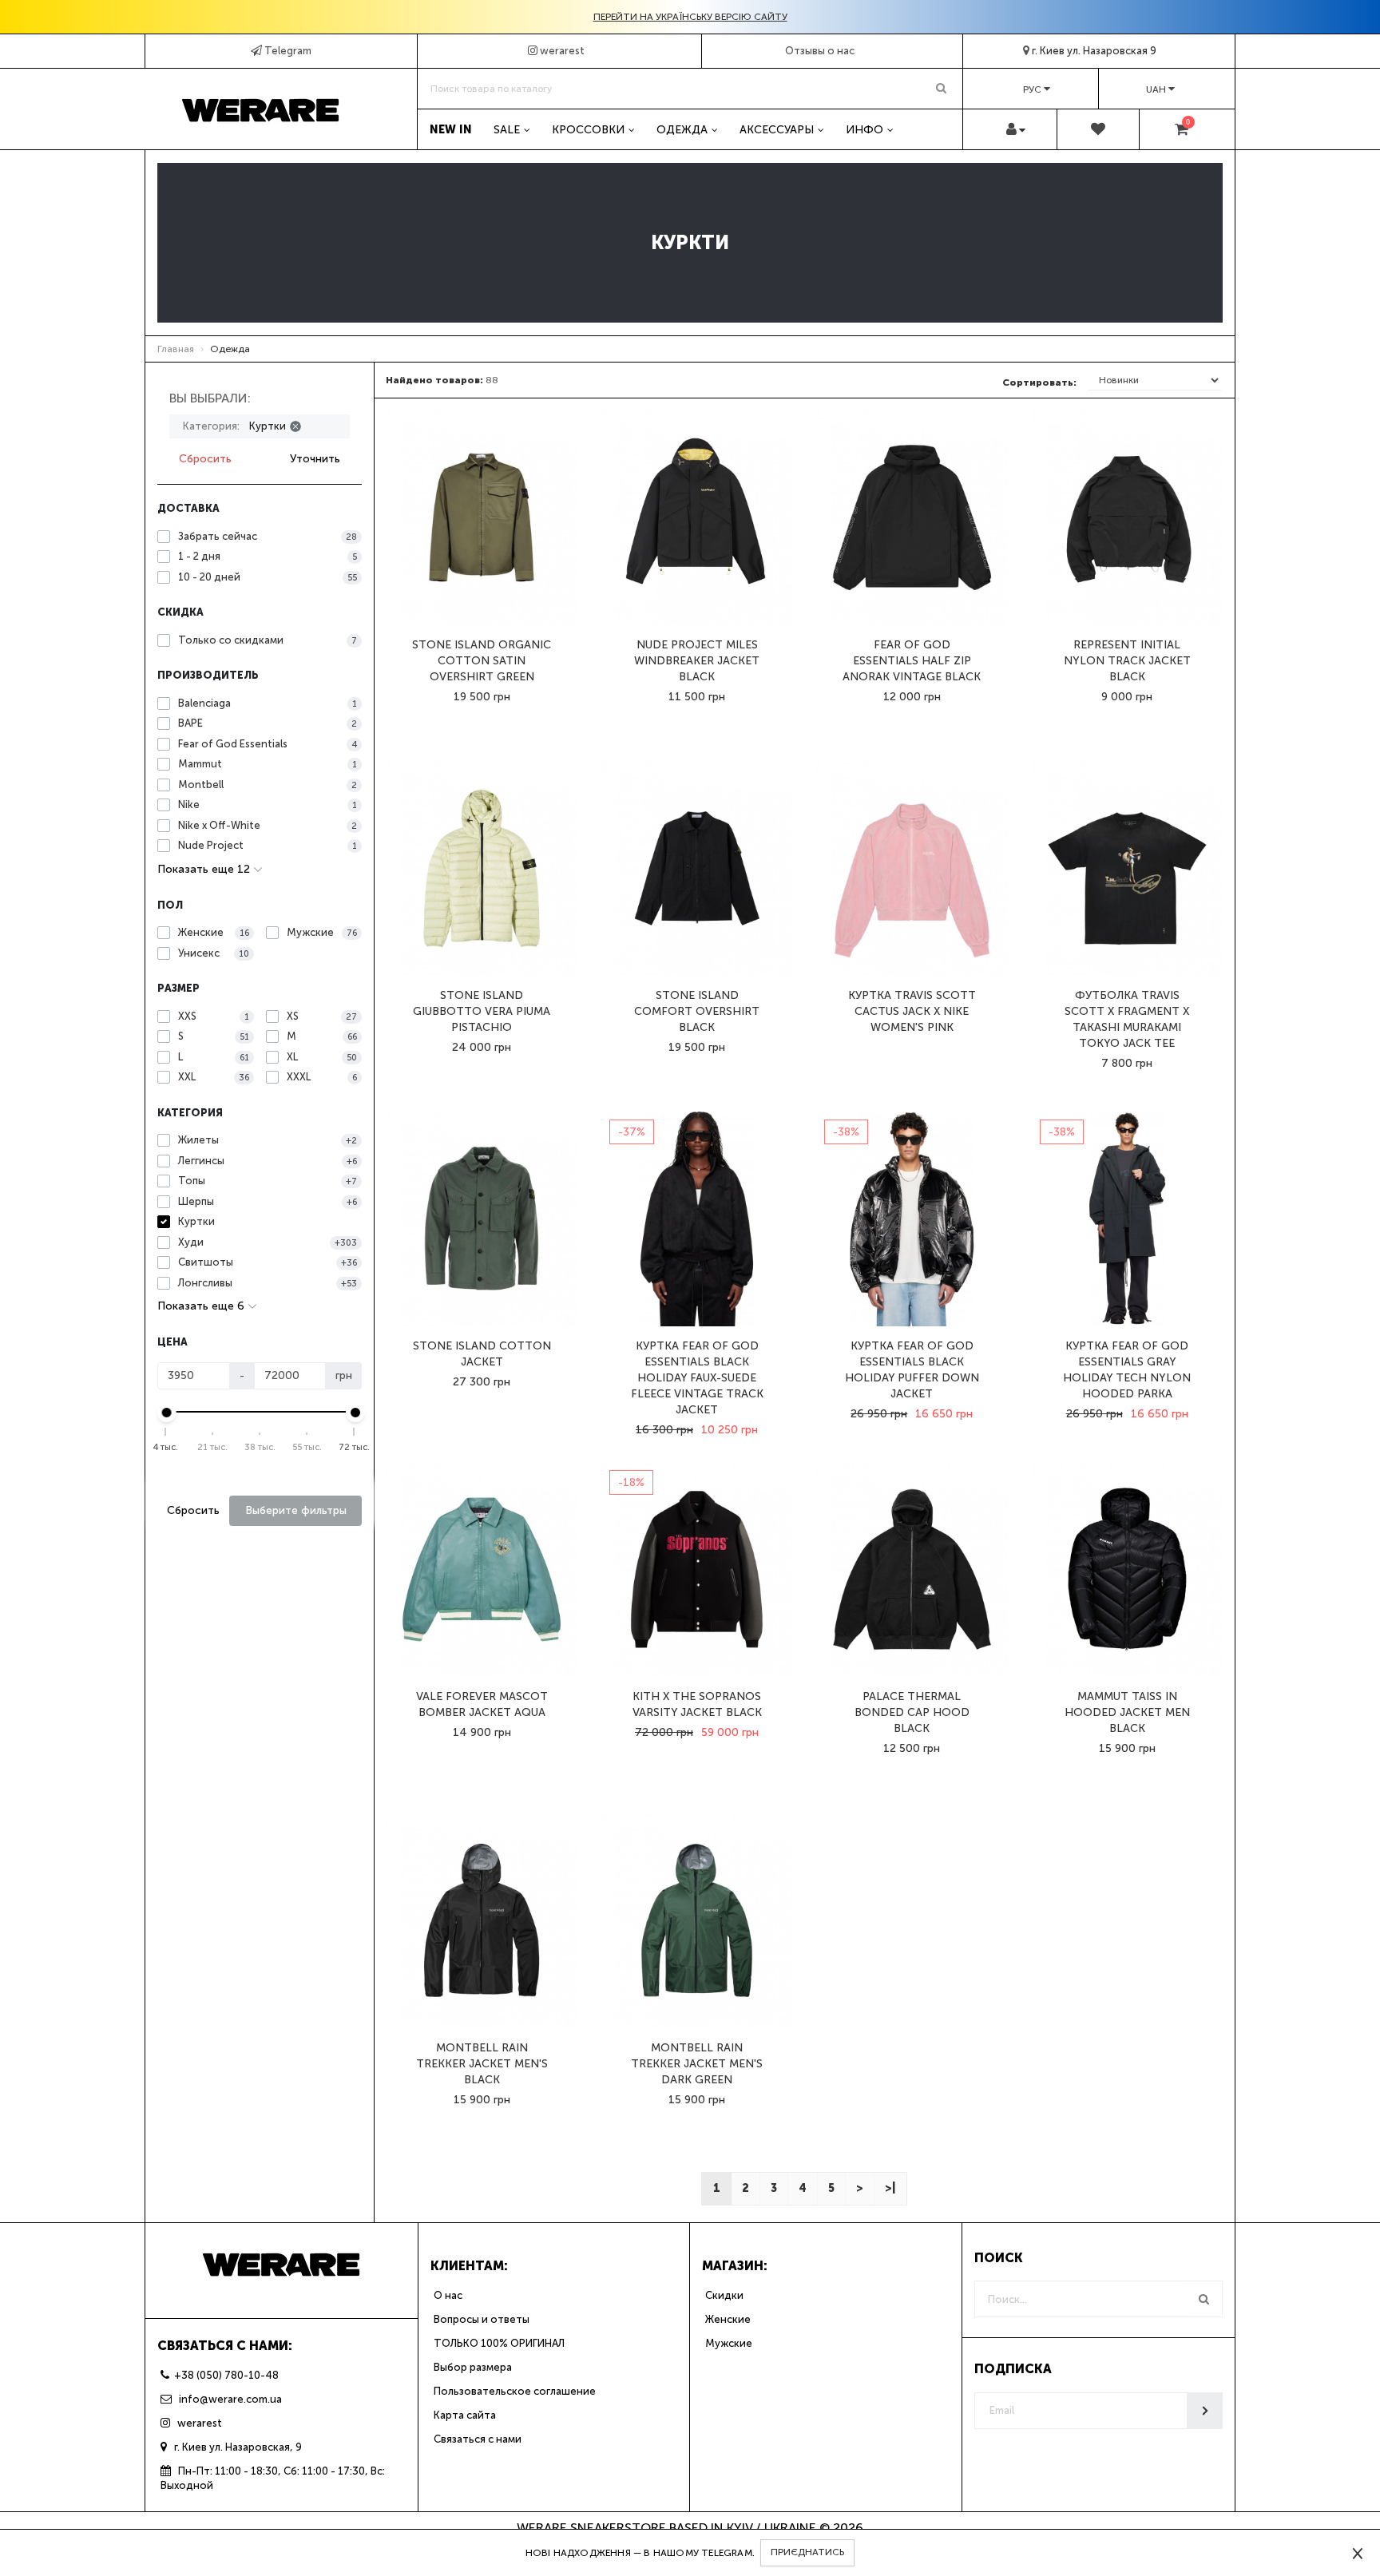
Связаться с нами (478, 2439)
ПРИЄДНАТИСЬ (807, 2552)
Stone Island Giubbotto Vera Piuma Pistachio (482, 1011)
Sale (507, 130)
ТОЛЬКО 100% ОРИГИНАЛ (499, 2343)
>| (890, 2188)
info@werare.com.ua (229, 2399)
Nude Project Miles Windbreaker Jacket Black (697, 661)
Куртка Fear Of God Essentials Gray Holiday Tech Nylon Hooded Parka (1127, 1370)
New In (451, 130)
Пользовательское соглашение (515, 2391)
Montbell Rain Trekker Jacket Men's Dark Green (697, 2064)
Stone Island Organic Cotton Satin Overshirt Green (482, 661)
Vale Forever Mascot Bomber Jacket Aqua (482, 1704)
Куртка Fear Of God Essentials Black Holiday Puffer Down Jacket (912, 1370)
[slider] (166, 1413)
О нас (448, 2295)
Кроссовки (588, 130)
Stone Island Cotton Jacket (482, 1354)
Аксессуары (777, 130)
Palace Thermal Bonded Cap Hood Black (912, 1712)
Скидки (724, 2295)
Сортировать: (1039, 382)
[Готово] (1205, 2411)
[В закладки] (483, 577)
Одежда (682, 130)
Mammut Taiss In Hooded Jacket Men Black (1127, 1712)
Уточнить (315, 459)
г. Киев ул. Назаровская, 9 (238, 2447)
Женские (728, 2319)
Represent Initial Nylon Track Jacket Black (1127, 661)
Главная (176, 349)
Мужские (729, 2343)
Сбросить (205, 459)
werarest (561, 51)
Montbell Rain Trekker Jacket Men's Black (482, 2064)
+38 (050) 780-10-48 (226, 2375)
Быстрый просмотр (482, 597)
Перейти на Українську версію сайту (690, 17)
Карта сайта (465, 2415)
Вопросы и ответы (482, 2319)
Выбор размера (473, 2367)
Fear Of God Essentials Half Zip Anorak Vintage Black (912, 661)
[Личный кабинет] (1016, 129)
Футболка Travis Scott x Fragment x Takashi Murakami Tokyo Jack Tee (1127, 1019)
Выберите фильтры (296, 1510)
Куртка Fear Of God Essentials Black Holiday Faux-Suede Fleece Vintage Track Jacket (697, 1378)
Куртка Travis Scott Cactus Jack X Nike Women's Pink (912, 1011)
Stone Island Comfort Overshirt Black (697, 1011)
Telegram (287, 51)
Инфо (864, 130)
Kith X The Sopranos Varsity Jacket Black (697, 1704)
